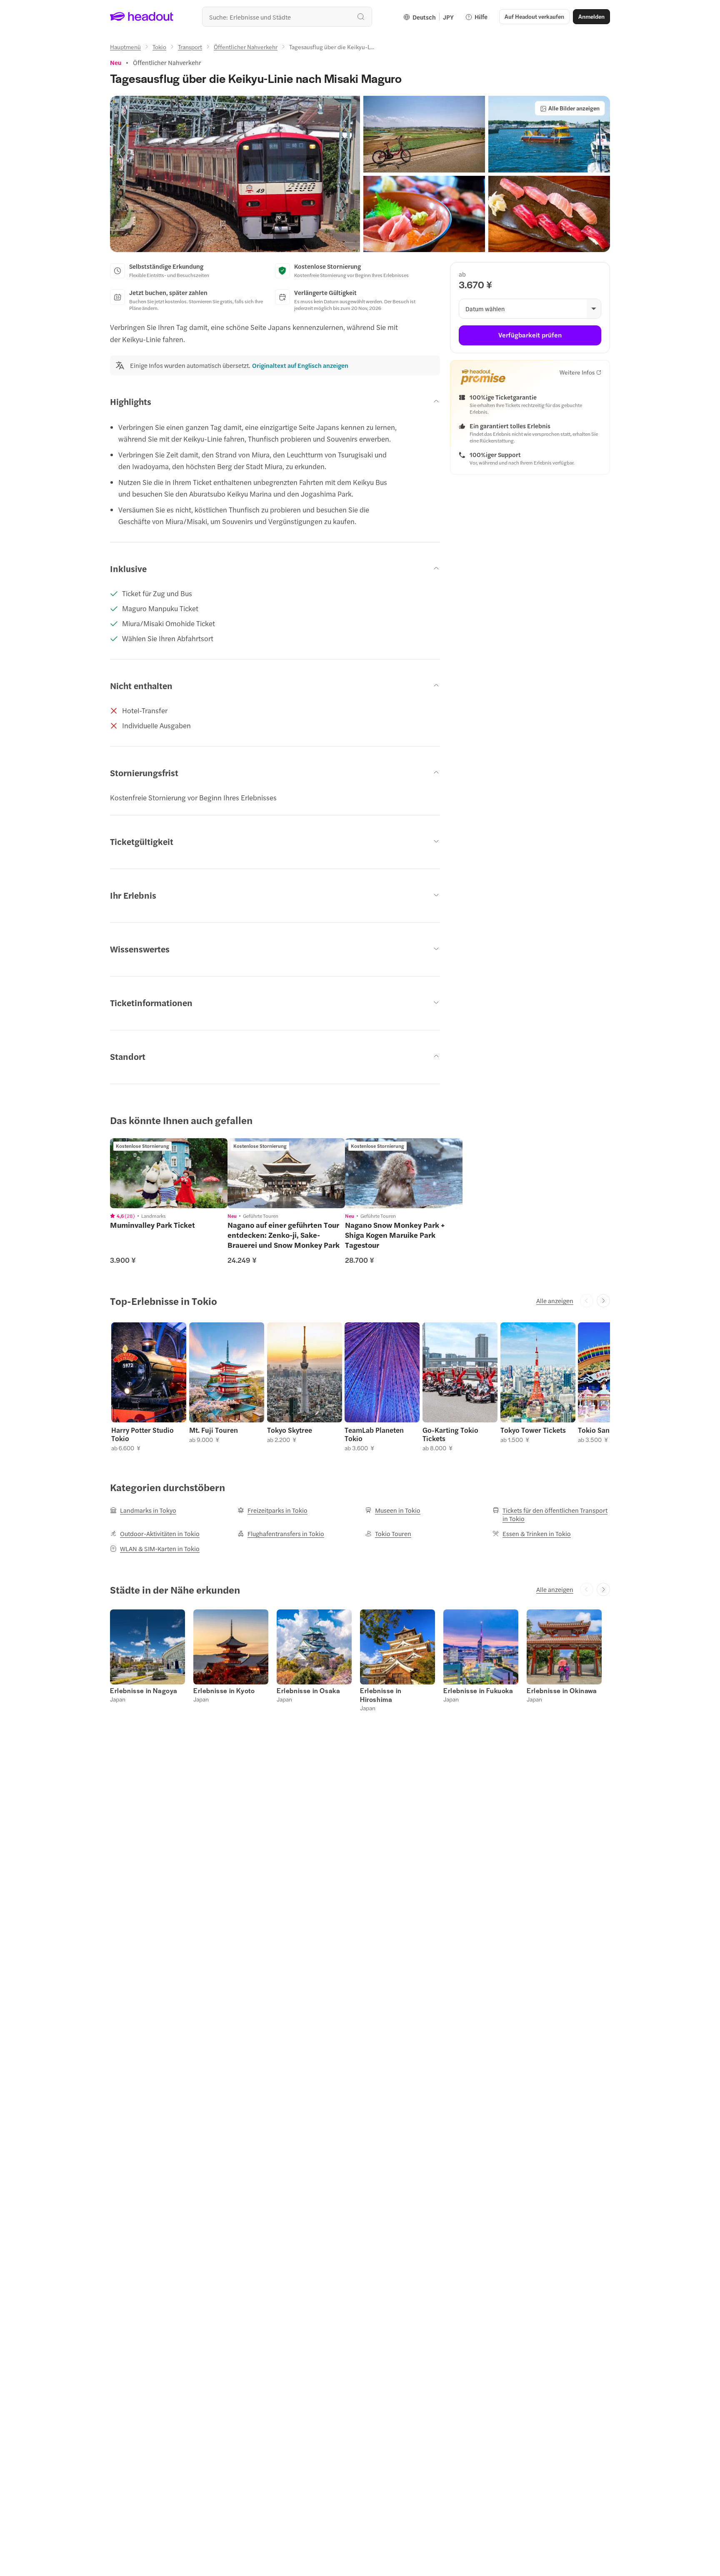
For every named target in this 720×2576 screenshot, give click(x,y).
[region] (169, 1173)
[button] (235, 174)
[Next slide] (603, 1301)
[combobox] (287, 17)
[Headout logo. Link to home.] (142, 17)
